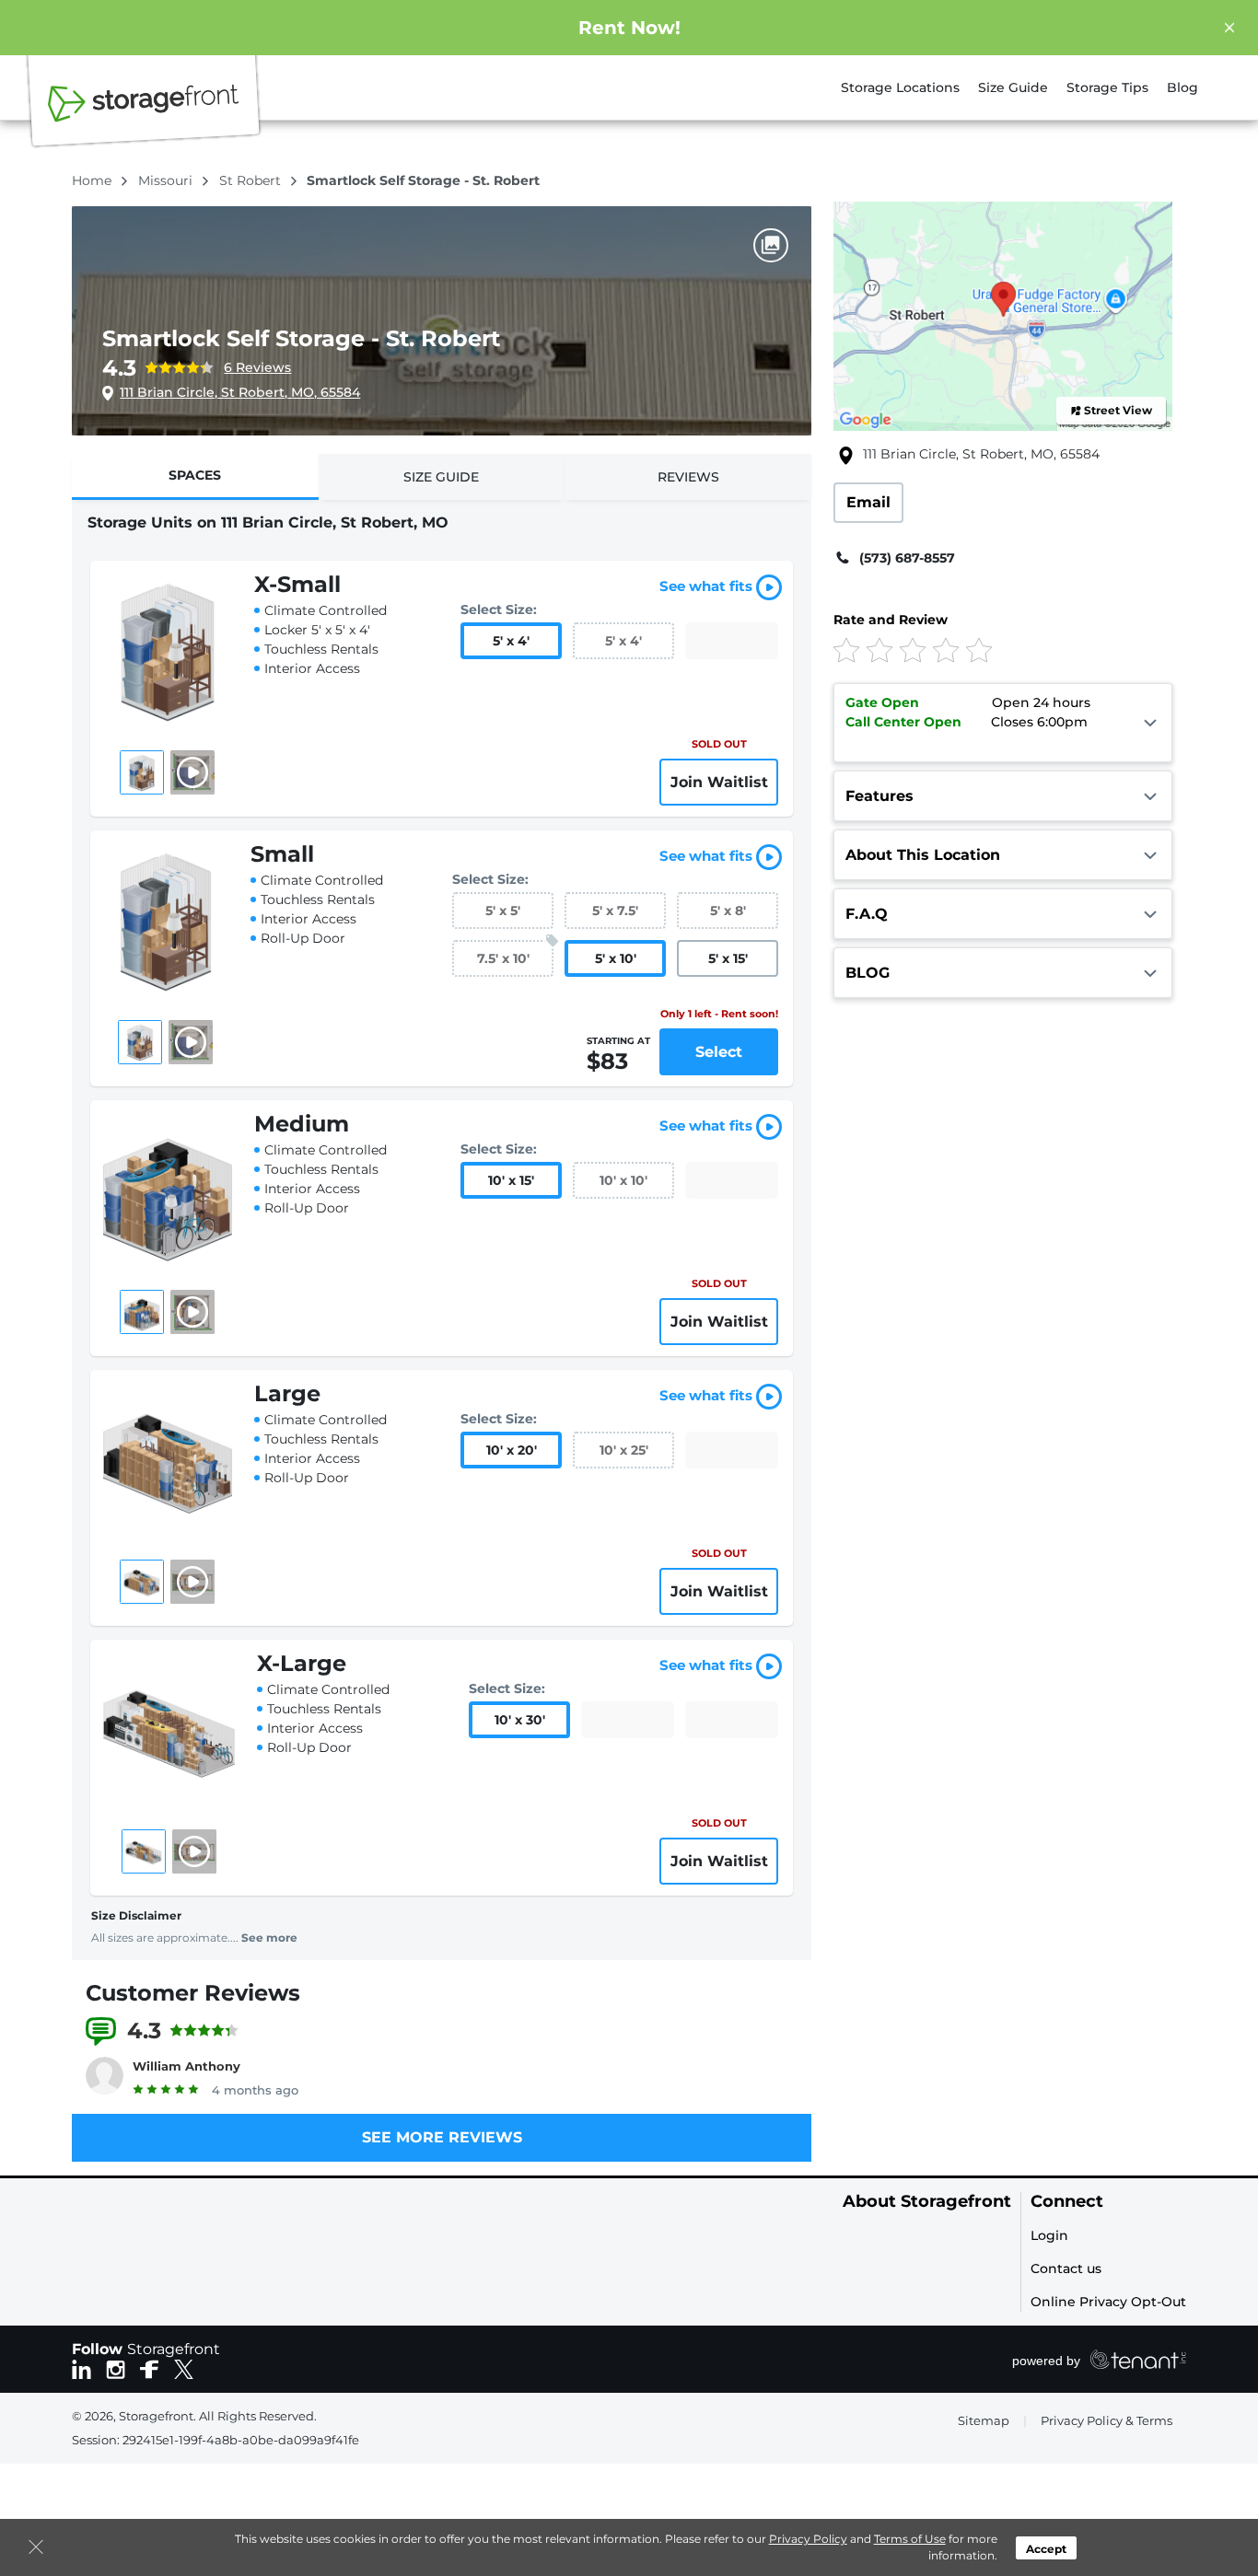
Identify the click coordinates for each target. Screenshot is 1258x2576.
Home (93, 180)
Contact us (1066, 2269)
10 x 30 (520, 1720)
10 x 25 (624, 1450)
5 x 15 (728, 958)
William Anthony (186, 2066)
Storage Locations (900, 87)
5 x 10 (616, 958)
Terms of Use (910, 2539)
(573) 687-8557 (907, 558)
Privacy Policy (808, 2539)
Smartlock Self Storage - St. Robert (301, 338)
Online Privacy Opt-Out (1108, 2302)
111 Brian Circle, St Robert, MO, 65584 (240, 392)
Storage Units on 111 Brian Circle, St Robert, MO (268, 522)
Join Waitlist (719, 782)
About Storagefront (927, 2202)
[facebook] (150, 2368)
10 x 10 (623, 1180)
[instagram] (116, 2368)
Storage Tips (1107, 87)
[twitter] (184, 2368)
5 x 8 (728, 911)
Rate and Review (891, 620)
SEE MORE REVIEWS (442, 2137)
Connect (1067, 2202)
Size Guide (1013, 87)
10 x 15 (511, 1180)
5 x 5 (503, 911)
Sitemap (984, 2420)
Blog (1182, 87)
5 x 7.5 (615, 911)
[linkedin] (82, 2368)
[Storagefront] (144, 113)
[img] (973, 650)
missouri (167, 180)
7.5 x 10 (503, 958)
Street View (1118, 410)
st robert (252, 180)
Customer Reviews (193, 1993)
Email (868, 502)
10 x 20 (512, 1450)
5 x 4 (511, 641)
